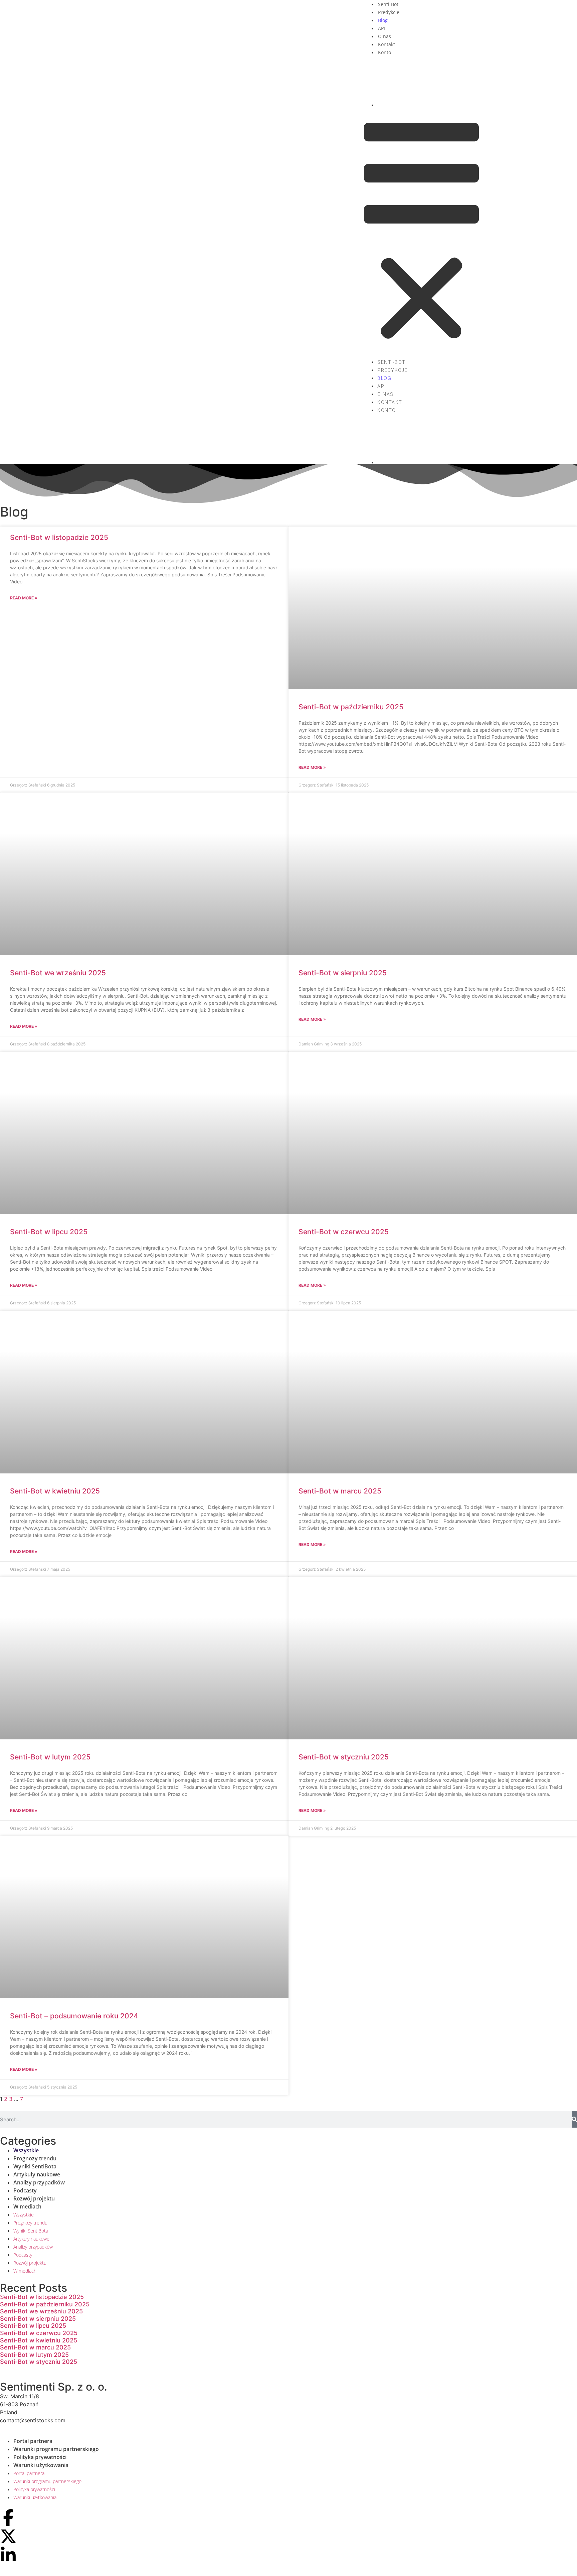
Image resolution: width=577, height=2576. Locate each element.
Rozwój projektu (34, 2198)
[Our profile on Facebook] (8, 2518)
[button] (421, 233)
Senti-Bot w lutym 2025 (50, 1757)
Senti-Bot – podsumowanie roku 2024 (74, 2016)
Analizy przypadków (39, 2182)
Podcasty (25, 2190)
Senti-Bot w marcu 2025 (340, 1491)
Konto (384, 52)
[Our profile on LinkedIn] (8, 2555)
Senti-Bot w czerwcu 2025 (344, 1232)
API (381, 28)
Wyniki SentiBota (35, 2166)
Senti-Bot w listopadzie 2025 (59, 537)
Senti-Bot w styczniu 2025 (344, 1757)
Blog (383, 20)
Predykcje (389, 12)
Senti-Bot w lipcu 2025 (49, 1232)
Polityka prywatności (40, 2457)
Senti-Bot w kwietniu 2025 (55, 1491)
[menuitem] (428, 82)
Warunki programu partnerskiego (56, 2449)
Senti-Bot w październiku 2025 (351, 707)
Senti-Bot (388, 4)
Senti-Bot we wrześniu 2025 (58, 973)
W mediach (27, 2206)
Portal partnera (33, 2441)
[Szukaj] (574, 2119)
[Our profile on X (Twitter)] (8, 2536)
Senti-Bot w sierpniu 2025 (343, 973)
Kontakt (387, 44)
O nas (384, 36)
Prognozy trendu (35, 2158)
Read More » (24, 598)
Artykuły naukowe (37, 2174)
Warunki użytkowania (41, 2465)
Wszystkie (26, 2150)
